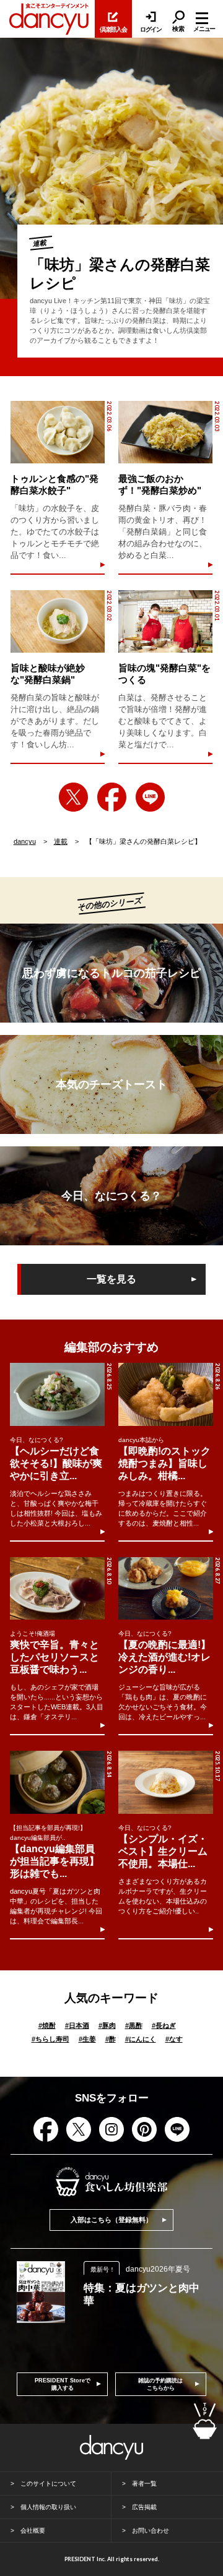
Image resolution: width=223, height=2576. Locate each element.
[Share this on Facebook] (112, 797)
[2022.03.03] (165, 432)
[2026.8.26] (165, 1394)
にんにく (141, 2039)
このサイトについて (48, 2484)
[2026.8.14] (57, 1782)
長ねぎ (164, 2025)
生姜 (87, 2039)
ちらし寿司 (50, 2039)
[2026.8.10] (57, 1588)
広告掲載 (144, 2507)
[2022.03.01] (165, 621)
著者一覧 (144, 2484)
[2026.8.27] (165, 1588)
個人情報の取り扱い (48, 2507)
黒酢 (134, 2025)
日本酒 (77, 2025)
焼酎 (47, 2025)
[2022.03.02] (58, 621)
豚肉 (107, 2025)
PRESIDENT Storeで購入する (63, 2384)
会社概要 (33, 2531)
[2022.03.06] (58, 432)
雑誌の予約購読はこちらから (160, 2384)
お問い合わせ (151, 2531)
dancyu (25, 841)
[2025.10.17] (165, 1782)
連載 (61, 841)
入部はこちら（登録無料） (111, 2220)
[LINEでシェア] (150, 797)
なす (174, 2039)
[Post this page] (73, 797)
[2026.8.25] (57, 1394)
